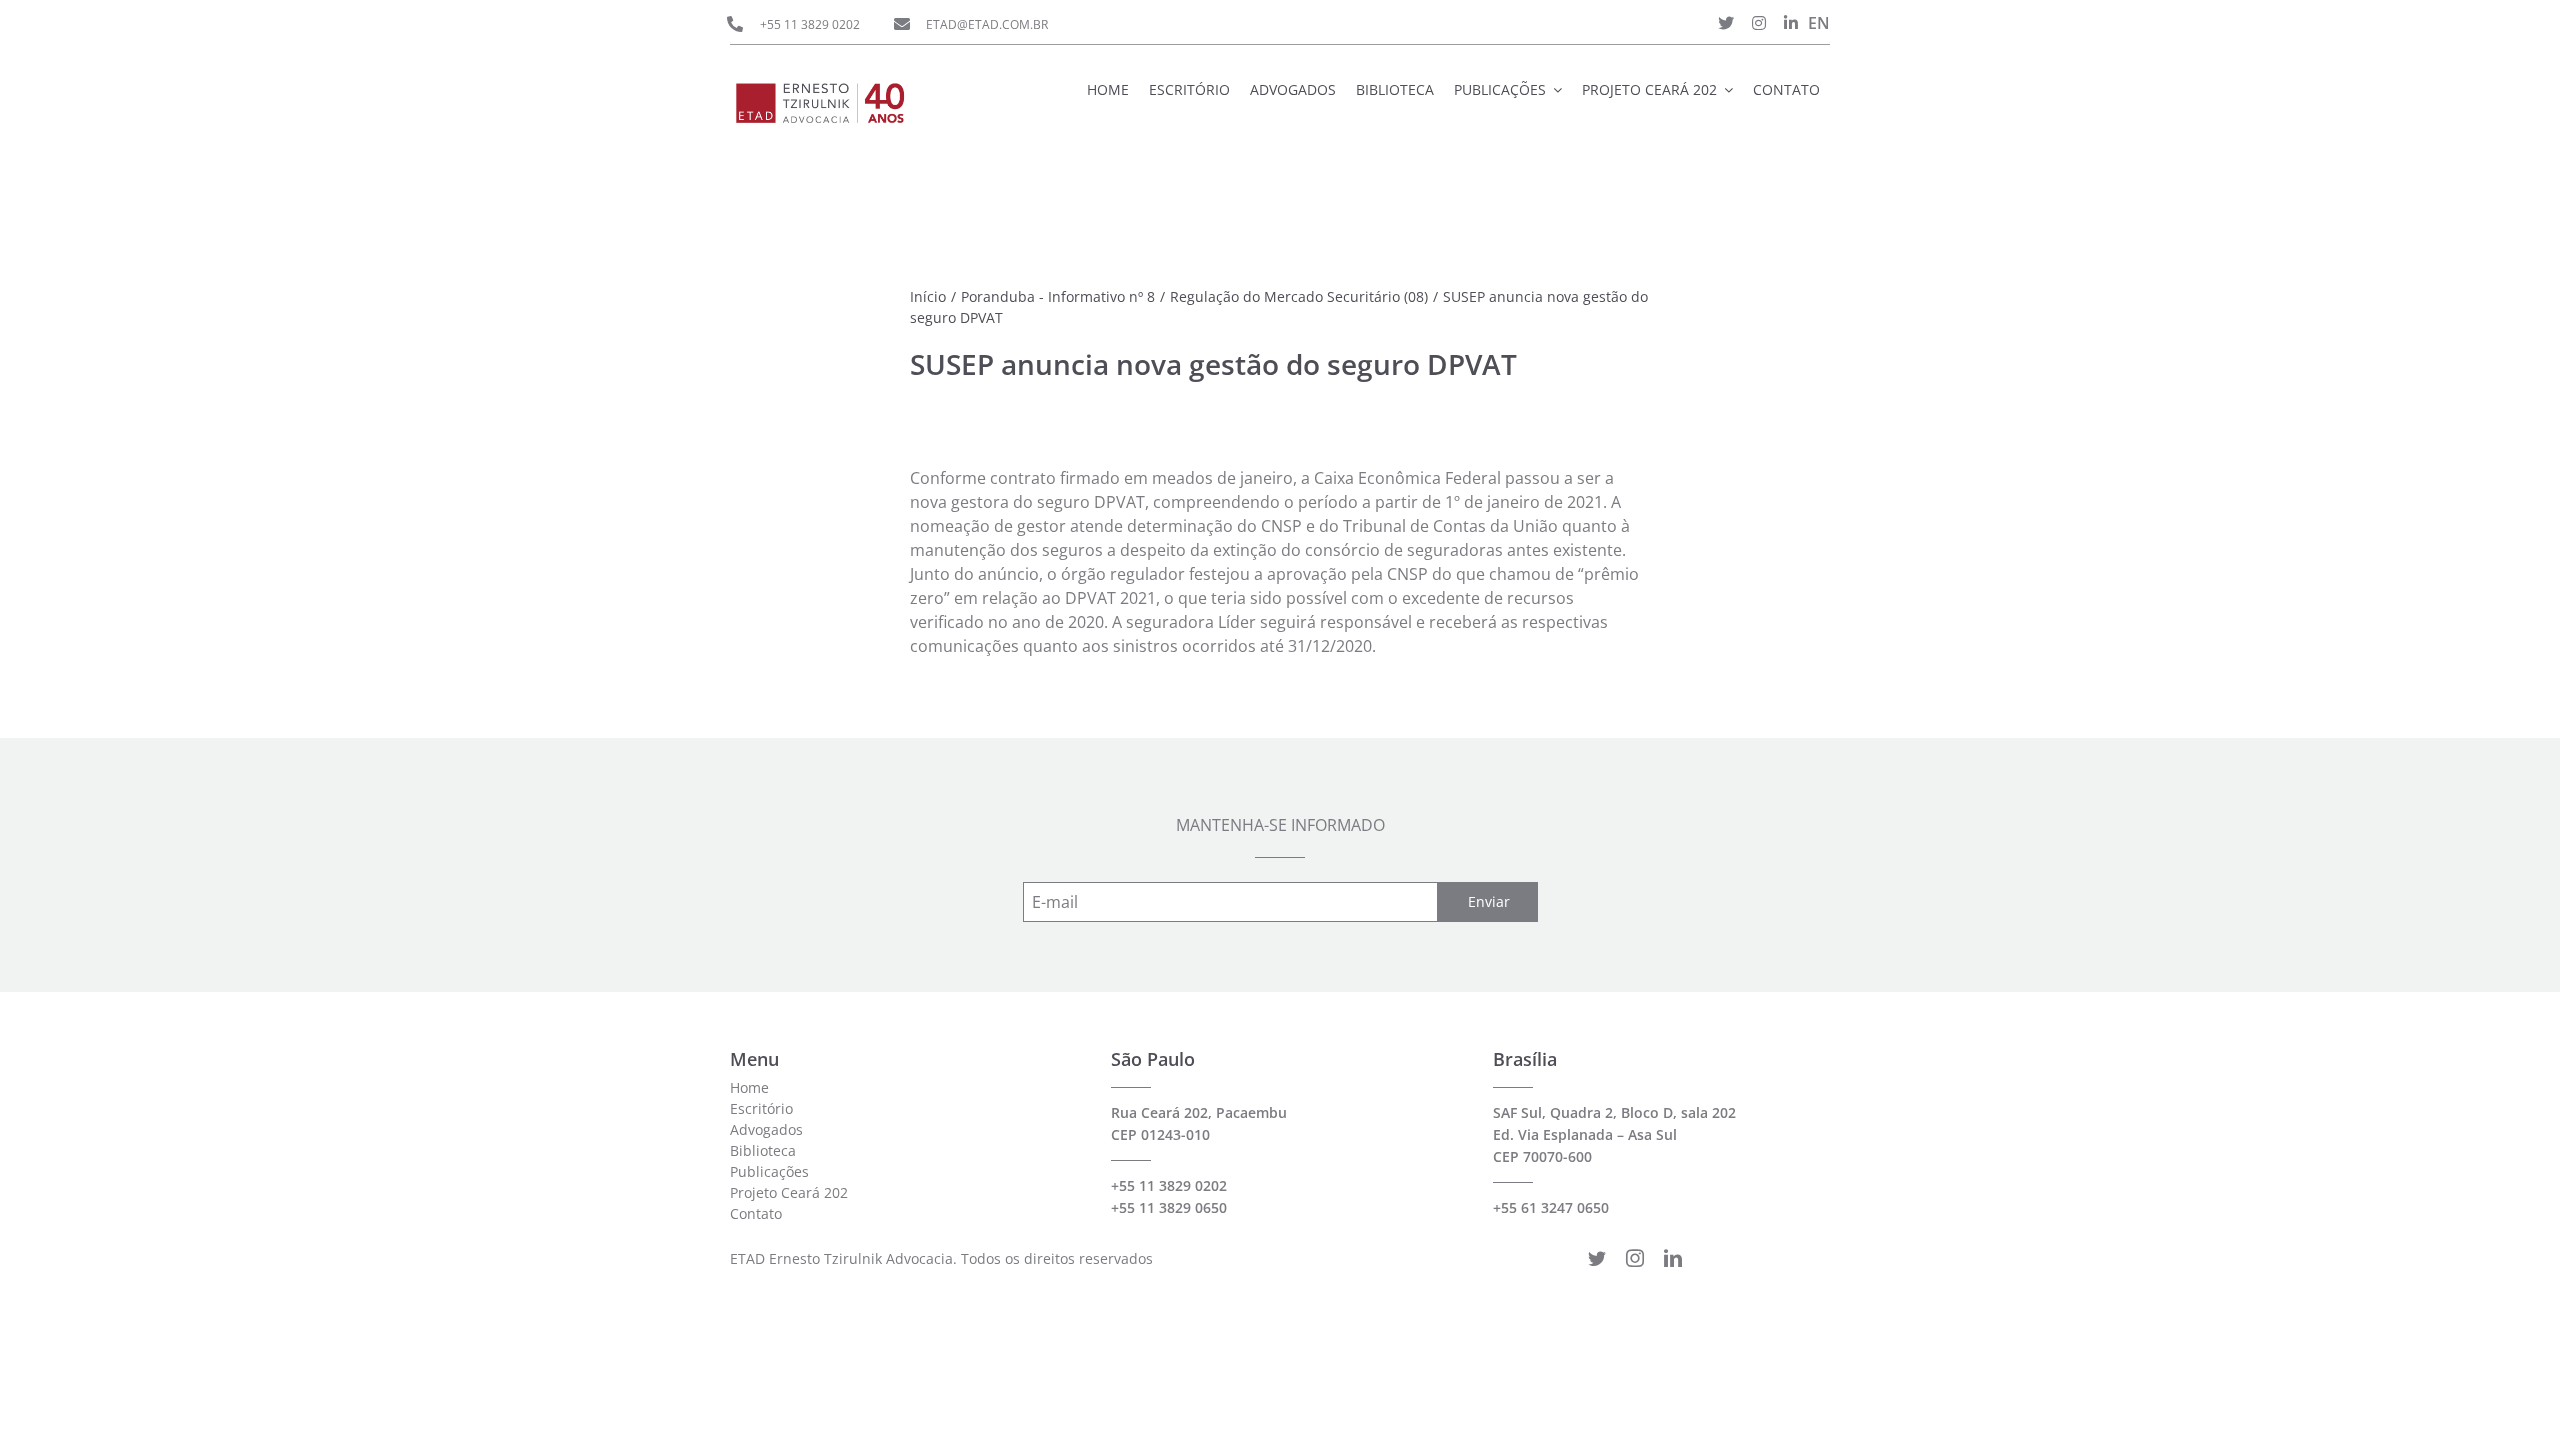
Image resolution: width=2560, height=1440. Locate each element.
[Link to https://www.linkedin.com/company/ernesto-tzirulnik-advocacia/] (1791, 23)
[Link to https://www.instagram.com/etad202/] (1759, 23)
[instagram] (1635, 1258)
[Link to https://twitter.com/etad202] (1726, 23)
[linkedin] (1673, 1258)
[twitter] (1597, 1258)
